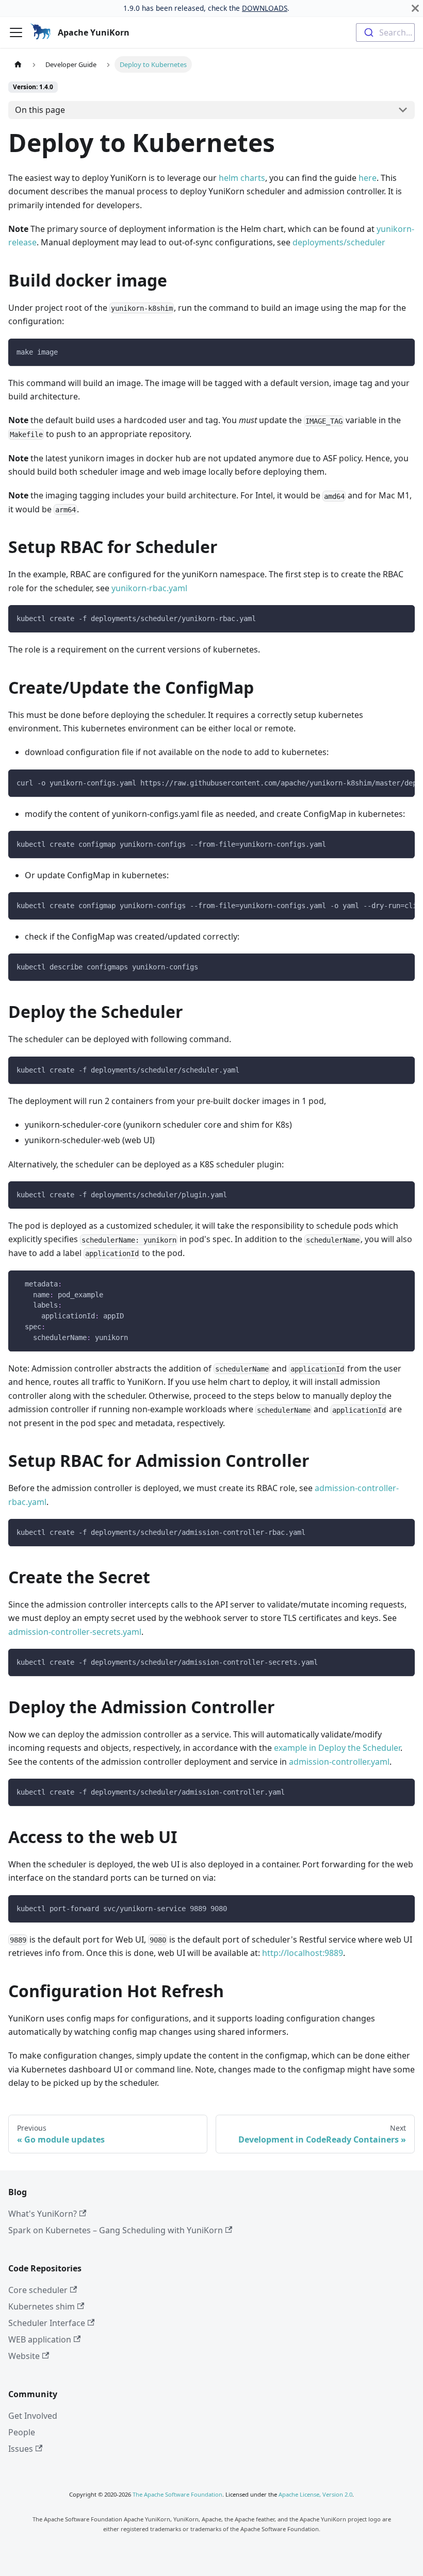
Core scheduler (38, 2290)
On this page (40, 110)
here (368, 178)
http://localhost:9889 (303, 1953)
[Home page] (18, 64)
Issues (21, 2449)
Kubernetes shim (42, 2306)
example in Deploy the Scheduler (337, 1748)
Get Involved (33, 2416)
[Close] (415, 8)
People (22, 2432)
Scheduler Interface (47, 2323)
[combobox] (385, 32)
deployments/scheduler (339, 242)
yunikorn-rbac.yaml (149, 588)
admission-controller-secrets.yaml (75, 1632)
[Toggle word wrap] (383, 782)
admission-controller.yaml (339, 1762)
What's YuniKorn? (43, 2214)
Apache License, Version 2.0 (315, 2494)
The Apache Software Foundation (177, 2494)
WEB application (40, 2339)
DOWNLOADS (265, 8)
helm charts (242, 178)
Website (24, 2356)
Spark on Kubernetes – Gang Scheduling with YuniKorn (116, 2230)
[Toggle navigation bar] (16, 32)
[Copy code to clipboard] (402, 351)
